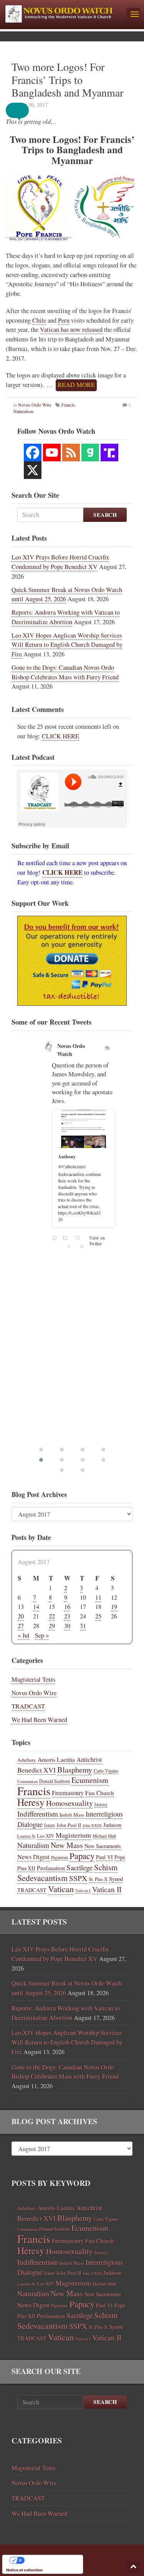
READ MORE (76, 385)
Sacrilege (79, 1867)
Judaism (112, 1825)
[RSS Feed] (71, 453)
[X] (33, 470)
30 (67, 1626)
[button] (23, 110)
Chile (39, 320)
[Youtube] (52, 453)
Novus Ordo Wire (35, 405)
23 (67, 1616)
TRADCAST (28, 1706)
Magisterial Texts (33, 1679)
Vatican (61, 1889)
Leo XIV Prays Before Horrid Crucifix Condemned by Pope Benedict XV (60, 562)
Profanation (51, 1868)
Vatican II (107, 1889)
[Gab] (90, 453)
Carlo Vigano (106, 1771)
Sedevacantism (42, 1878)
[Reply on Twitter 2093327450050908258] (55, 1199)
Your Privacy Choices (50, 2560)
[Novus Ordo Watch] (63, 13)
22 (52, 1616)
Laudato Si (26, 1836)
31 (83, 1626)
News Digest (33, 1857)
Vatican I (83, 1891)
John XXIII (92, 1825)
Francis (68, 405)
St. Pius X (98, 1879)
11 (98, 1597)
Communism (27, 1781)
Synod (116, 1879)
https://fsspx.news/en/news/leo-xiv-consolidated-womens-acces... (83, 1171)
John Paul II (69, 1825)
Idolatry (101, 1804)
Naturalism (33, 1845)
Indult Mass (72, 1815)
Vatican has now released (71, 330)
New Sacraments (103, 1846)
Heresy (31, 1802)
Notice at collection (24, 2570)
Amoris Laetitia (56, 1759)
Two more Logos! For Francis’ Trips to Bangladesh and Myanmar (67, 80)
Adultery (27, 1760)
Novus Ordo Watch (71, 1050)
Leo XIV (46, 1836)
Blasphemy (75, 1769)
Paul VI (104, 1857)
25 (98, 1616)
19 (114, 1607)
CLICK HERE (60, 736)
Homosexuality (70, 1803)
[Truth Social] (109, 453)
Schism (106, 1867)
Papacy (82, 1856)
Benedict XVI (36, 1770)
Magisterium (73, 1835)
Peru (64, 320)
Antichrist (89, 1759)
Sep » (42, 1635)
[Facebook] (33, 453)
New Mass (67, 1845)
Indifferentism (38, 1814)
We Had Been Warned (39, 1720)
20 (21, 1616)
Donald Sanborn (55, 1781)
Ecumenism (90, 1780)
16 (67, 1607)
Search (105, 515)
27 (21, 1626)
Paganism (60, 1857)
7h (107, 1048)
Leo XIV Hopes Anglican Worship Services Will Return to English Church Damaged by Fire (67, 645)
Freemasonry (68, 1793)
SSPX (78, 1878)
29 (52, 1626)
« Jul (24, 1635)
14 (36, 1607)
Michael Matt (104, 1836)
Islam (50, 1825)
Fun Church (100, 1793)
